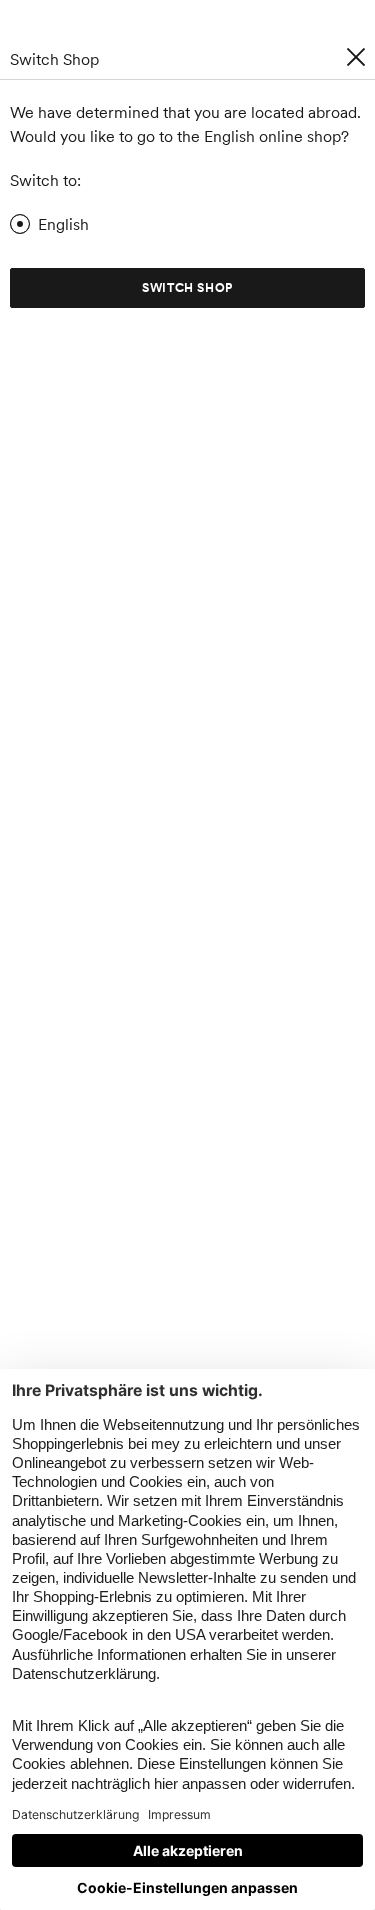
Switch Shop (187, 287)
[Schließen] (356, 57)
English (63, 224)
